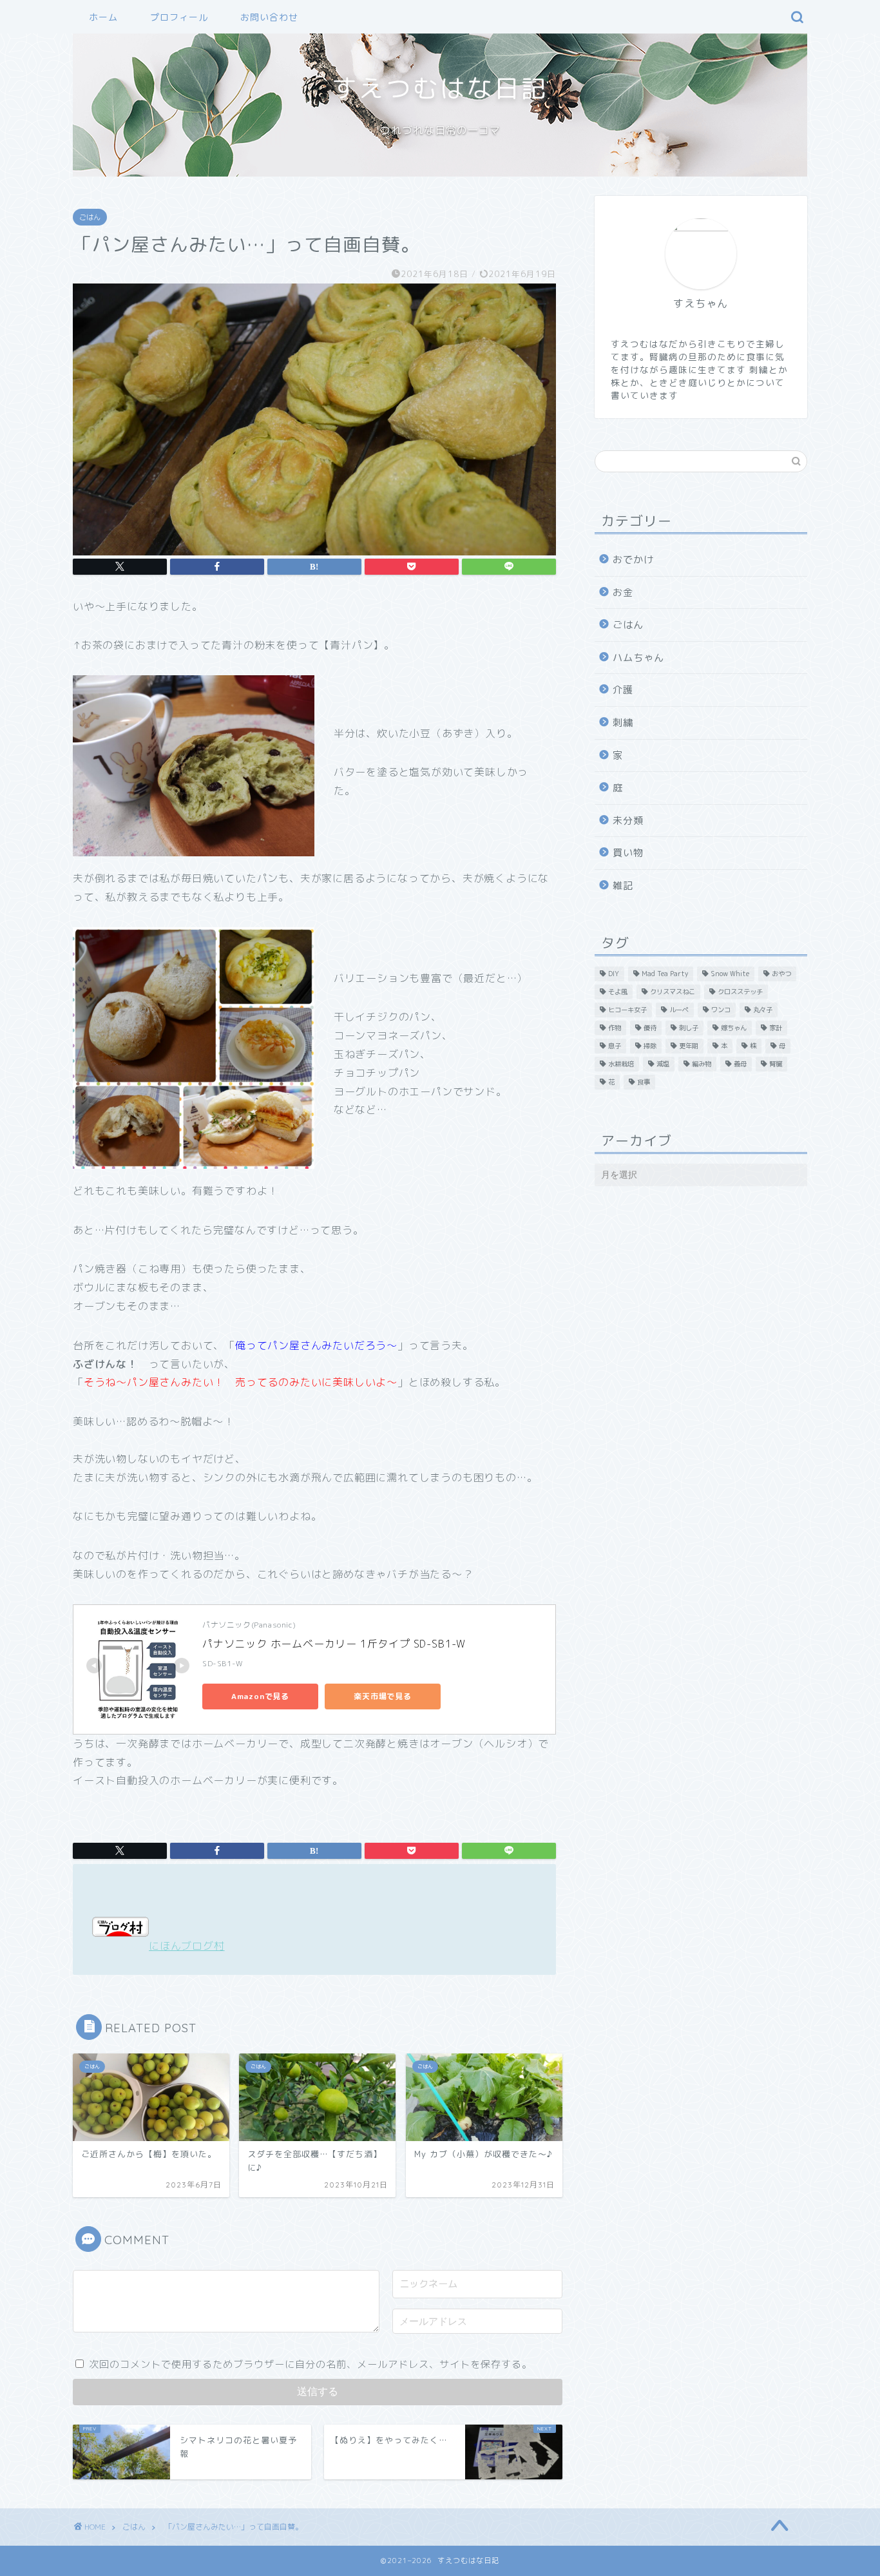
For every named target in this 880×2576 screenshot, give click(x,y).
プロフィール (179, 17)
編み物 (702, 1064)
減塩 (663, 1064)
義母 (740, 1064)
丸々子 (763, 1010)
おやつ (781, 974)
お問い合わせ (269, 17)
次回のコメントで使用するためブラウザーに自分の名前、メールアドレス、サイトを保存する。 (311, 2364)
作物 (615, 1028)
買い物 (628, 853)
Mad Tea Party (665, 974)
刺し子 (689, 1028)
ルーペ (679, 1010)
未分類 (628, 821)
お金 (623, 592)
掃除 (650, 1046)
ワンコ (721, 1010)
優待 (650, 1028)
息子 (615, 1046)
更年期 (689, 1046)
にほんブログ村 (187, 1946)
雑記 (623, 886)
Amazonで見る (260, 1696)
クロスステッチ (740, 992)
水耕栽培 (621, 1064)
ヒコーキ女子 (627, 1010)
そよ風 (618, 992)
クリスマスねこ (673, 992)
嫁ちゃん (734, 1028)
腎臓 (776, 1064)
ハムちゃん (638, 658)
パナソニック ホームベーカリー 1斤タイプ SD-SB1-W (334, 1644)
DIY (614, 974)
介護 (623, 690)
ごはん (90, 217)
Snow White (730, 974)
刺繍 (623, 723)
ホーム (103, 17)
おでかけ (633, 560)
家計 (776, 1028)
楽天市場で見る (383, 1696)
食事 (644, 1082)
